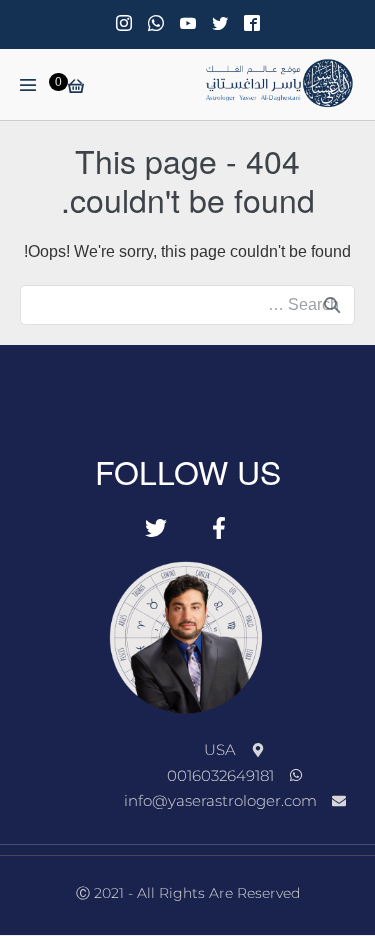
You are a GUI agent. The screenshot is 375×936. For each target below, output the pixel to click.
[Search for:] (187, 304)
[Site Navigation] (28, 85)
